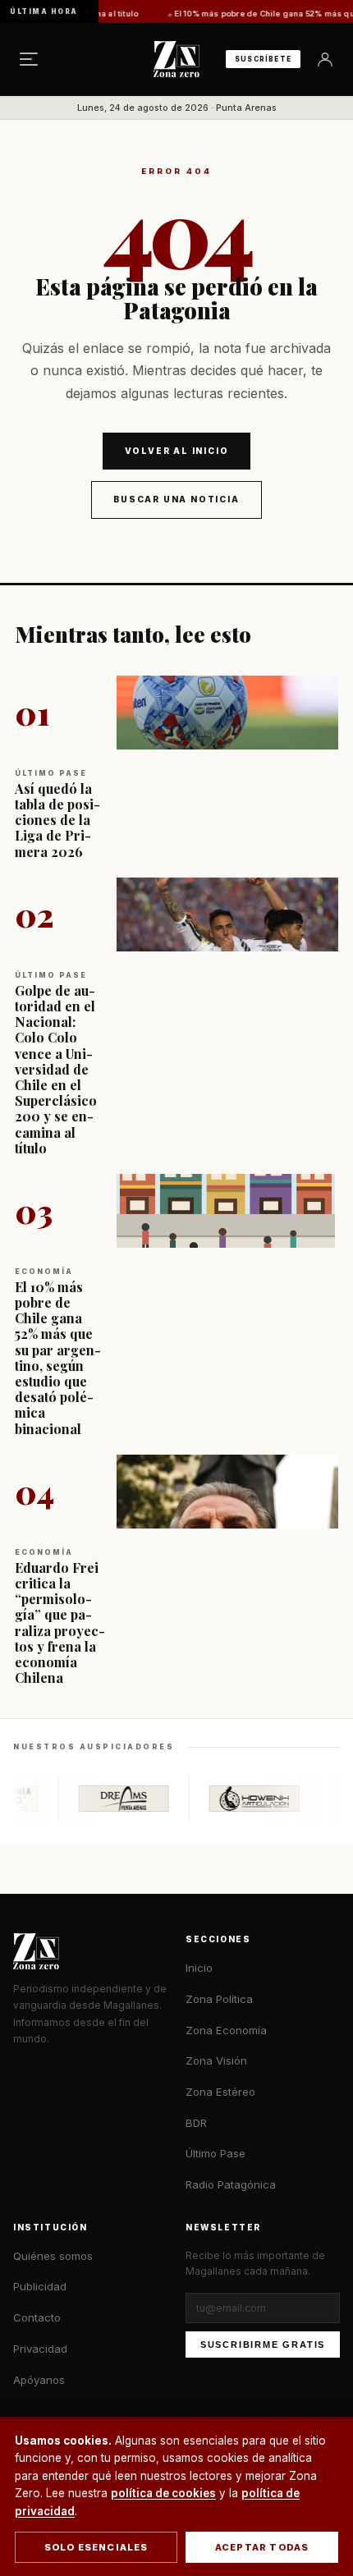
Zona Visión (216, 2060)
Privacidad (40, 2349)
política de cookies (163, 2493)
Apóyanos (39, 2380)
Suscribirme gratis (263, 2345)
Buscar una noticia (176, 499)
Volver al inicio (177, 451)
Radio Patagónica (231, 2184)
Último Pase (215, 2153)
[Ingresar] (325, 59)
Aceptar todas (262, 2547)
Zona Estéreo (220, 2092)
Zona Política (219, 1999)
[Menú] (29, 59)
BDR (196, 2123)
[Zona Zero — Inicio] (176, 59)
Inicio (199, 1968)
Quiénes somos (53, 2256)
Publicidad (40, 2286)
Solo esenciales (96, 2547)
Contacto (37, 2317)
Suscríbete (263, 59)
